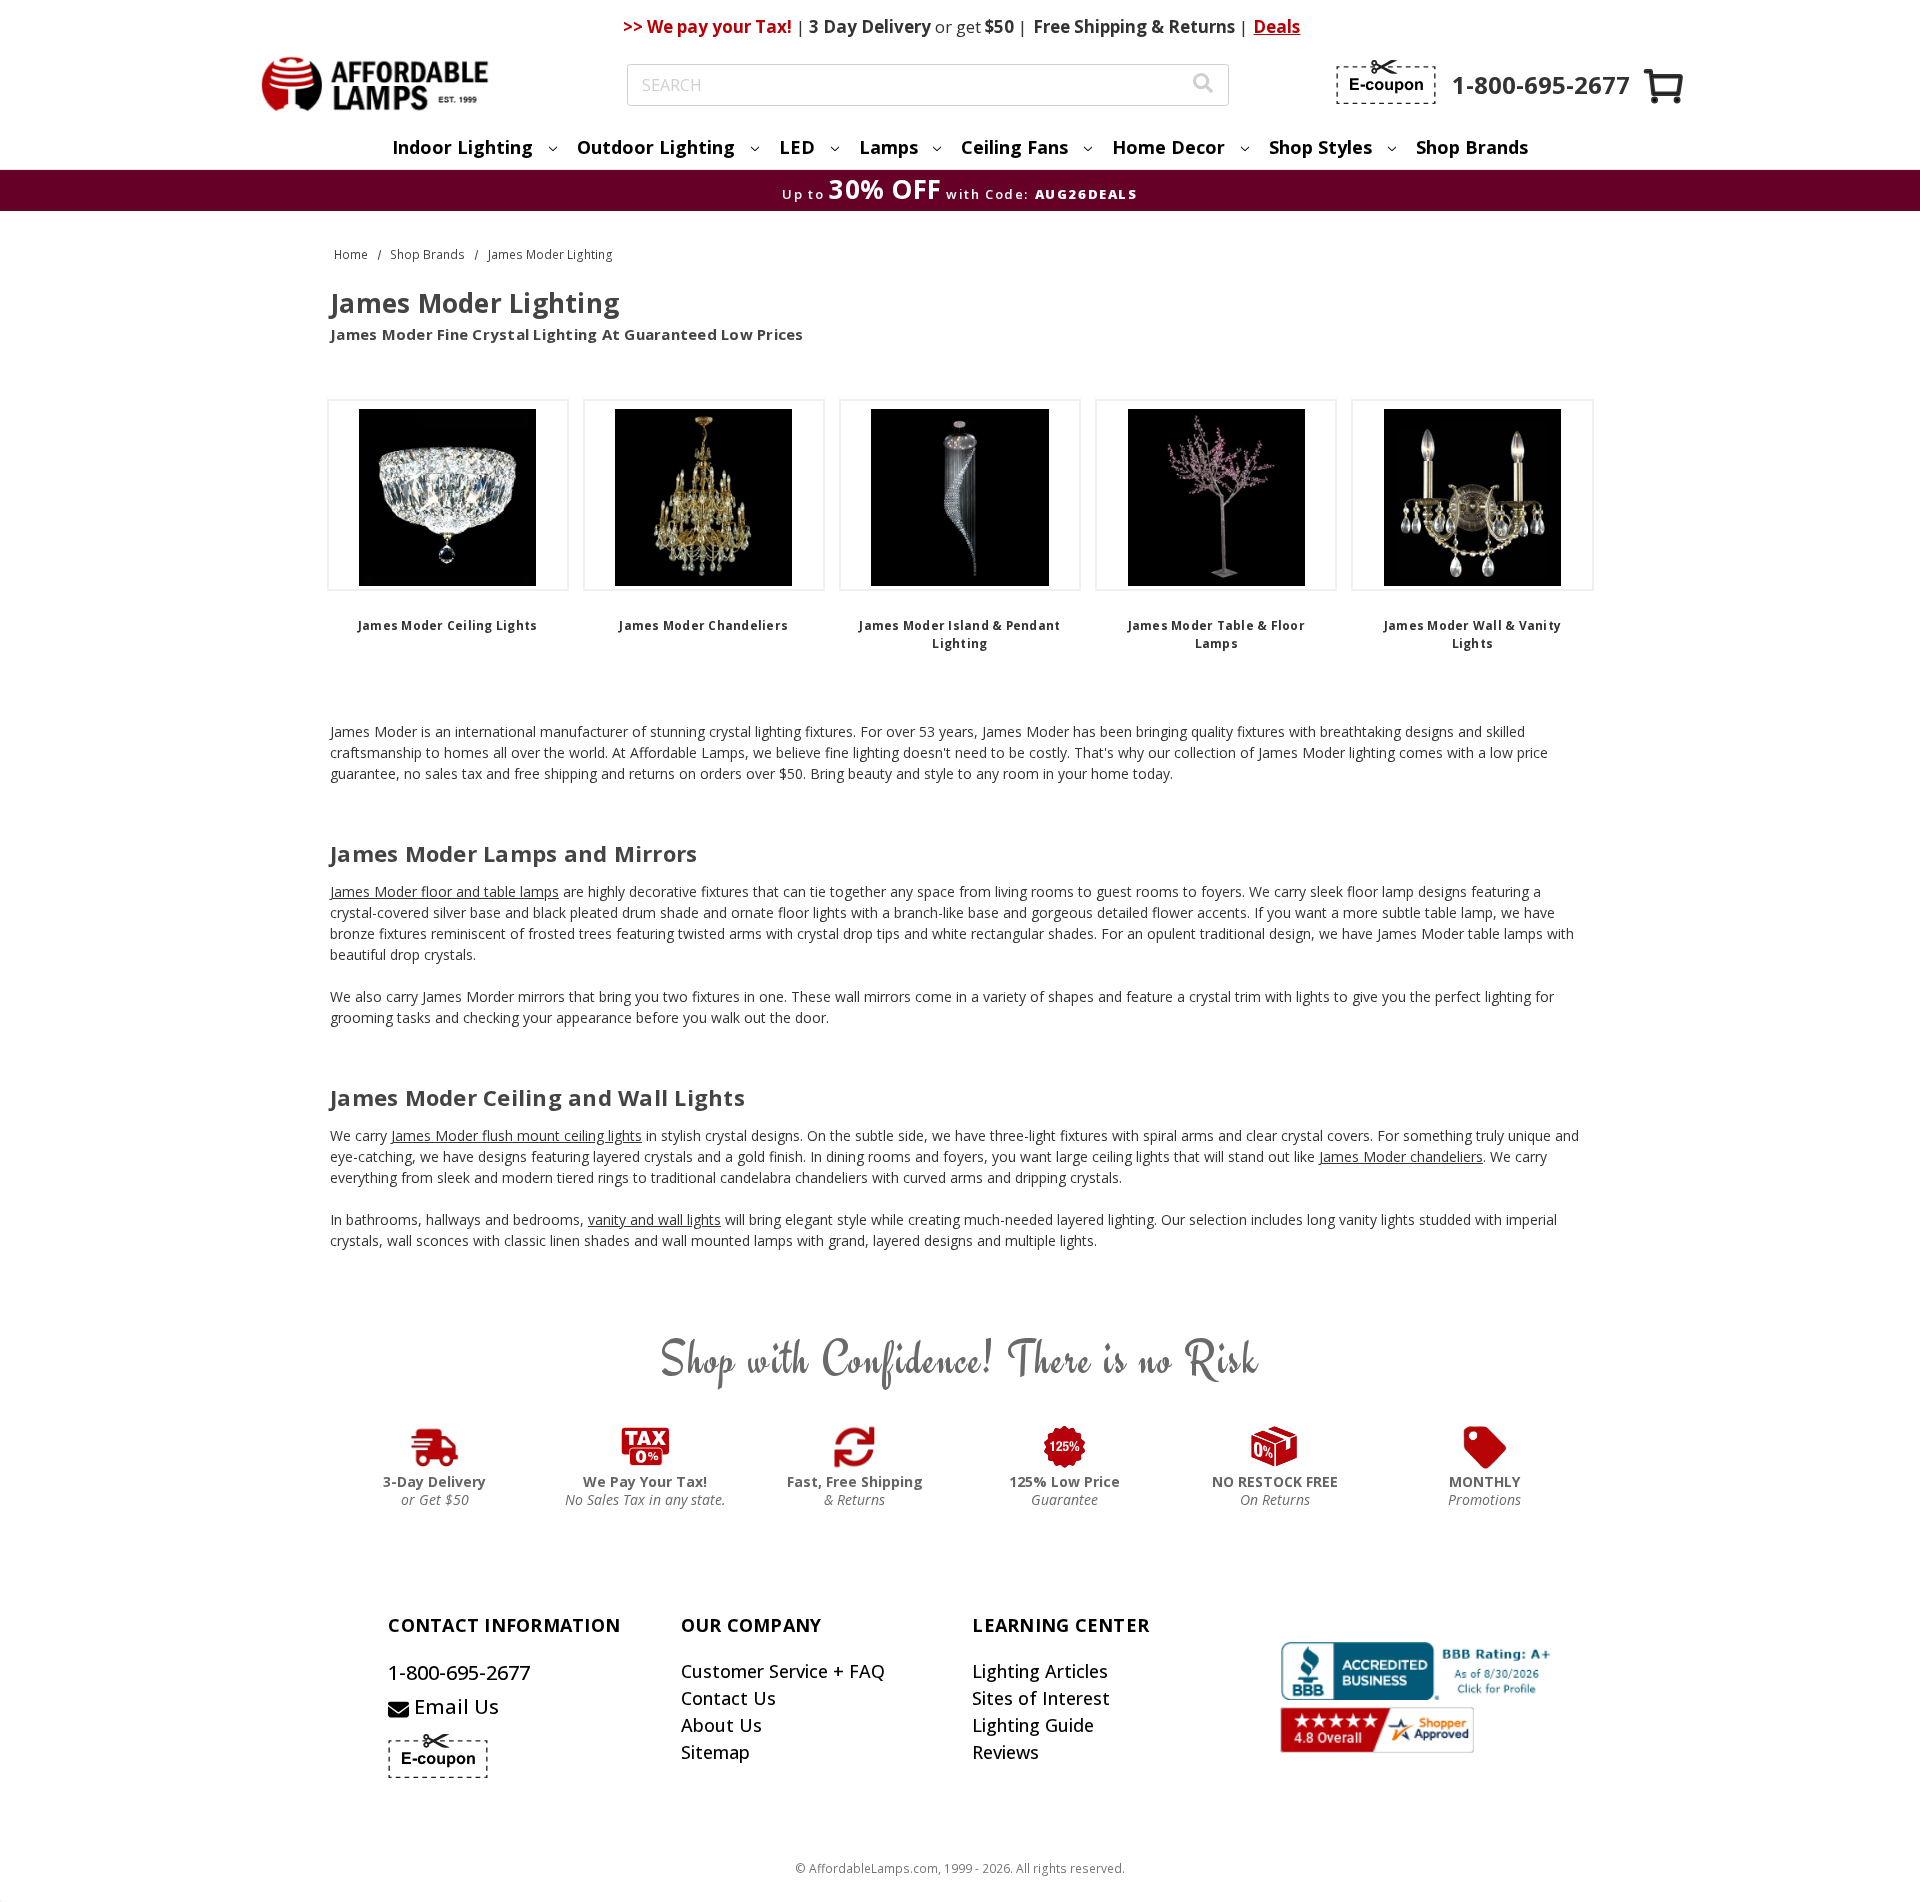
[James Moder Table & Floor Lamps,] (1216, 495)
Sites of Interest (1041, 1698)
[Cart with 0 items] (1665, 85)
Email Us (454, 1706)
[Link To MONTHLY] (1485, 1447)
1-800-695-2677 (459, 1672)
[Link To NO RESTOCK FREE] (1275, 1447)
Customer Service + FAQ (783, 1671)
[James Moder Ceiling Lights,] (448, 495)
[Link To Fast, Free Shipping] (855, 1447)
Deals (1276, 26)
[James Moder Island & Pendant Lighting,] (960, 495)
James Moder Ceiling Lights (448, 625)
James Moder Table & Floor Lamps (1216, 634)
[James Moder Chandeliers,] (704, 495)
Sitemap (715, 1752)
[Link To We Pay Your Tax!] (645, 1447)
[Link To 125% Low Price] (1065, 1447)
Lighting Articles (1040, 1671)
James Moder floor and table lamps (444, 891)
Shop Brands (1472, 147)
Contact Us (728, 1698)
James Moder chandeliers (1401, 1156)
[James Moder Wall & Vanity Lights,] (1472, 495)
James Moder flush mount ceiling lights (516, 1135)
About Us (721, 1725)
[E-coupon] (1386, 82)
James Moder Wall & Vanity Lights (1472, 634)
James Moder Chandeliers (703, 625)
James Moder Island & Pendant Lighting (959, 634)
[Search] (1203, 85)
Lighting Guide (1033, 1725)
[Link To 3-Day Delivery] (435, 1447)
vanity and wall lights (654, 1219)
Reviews (1005, 1752)
